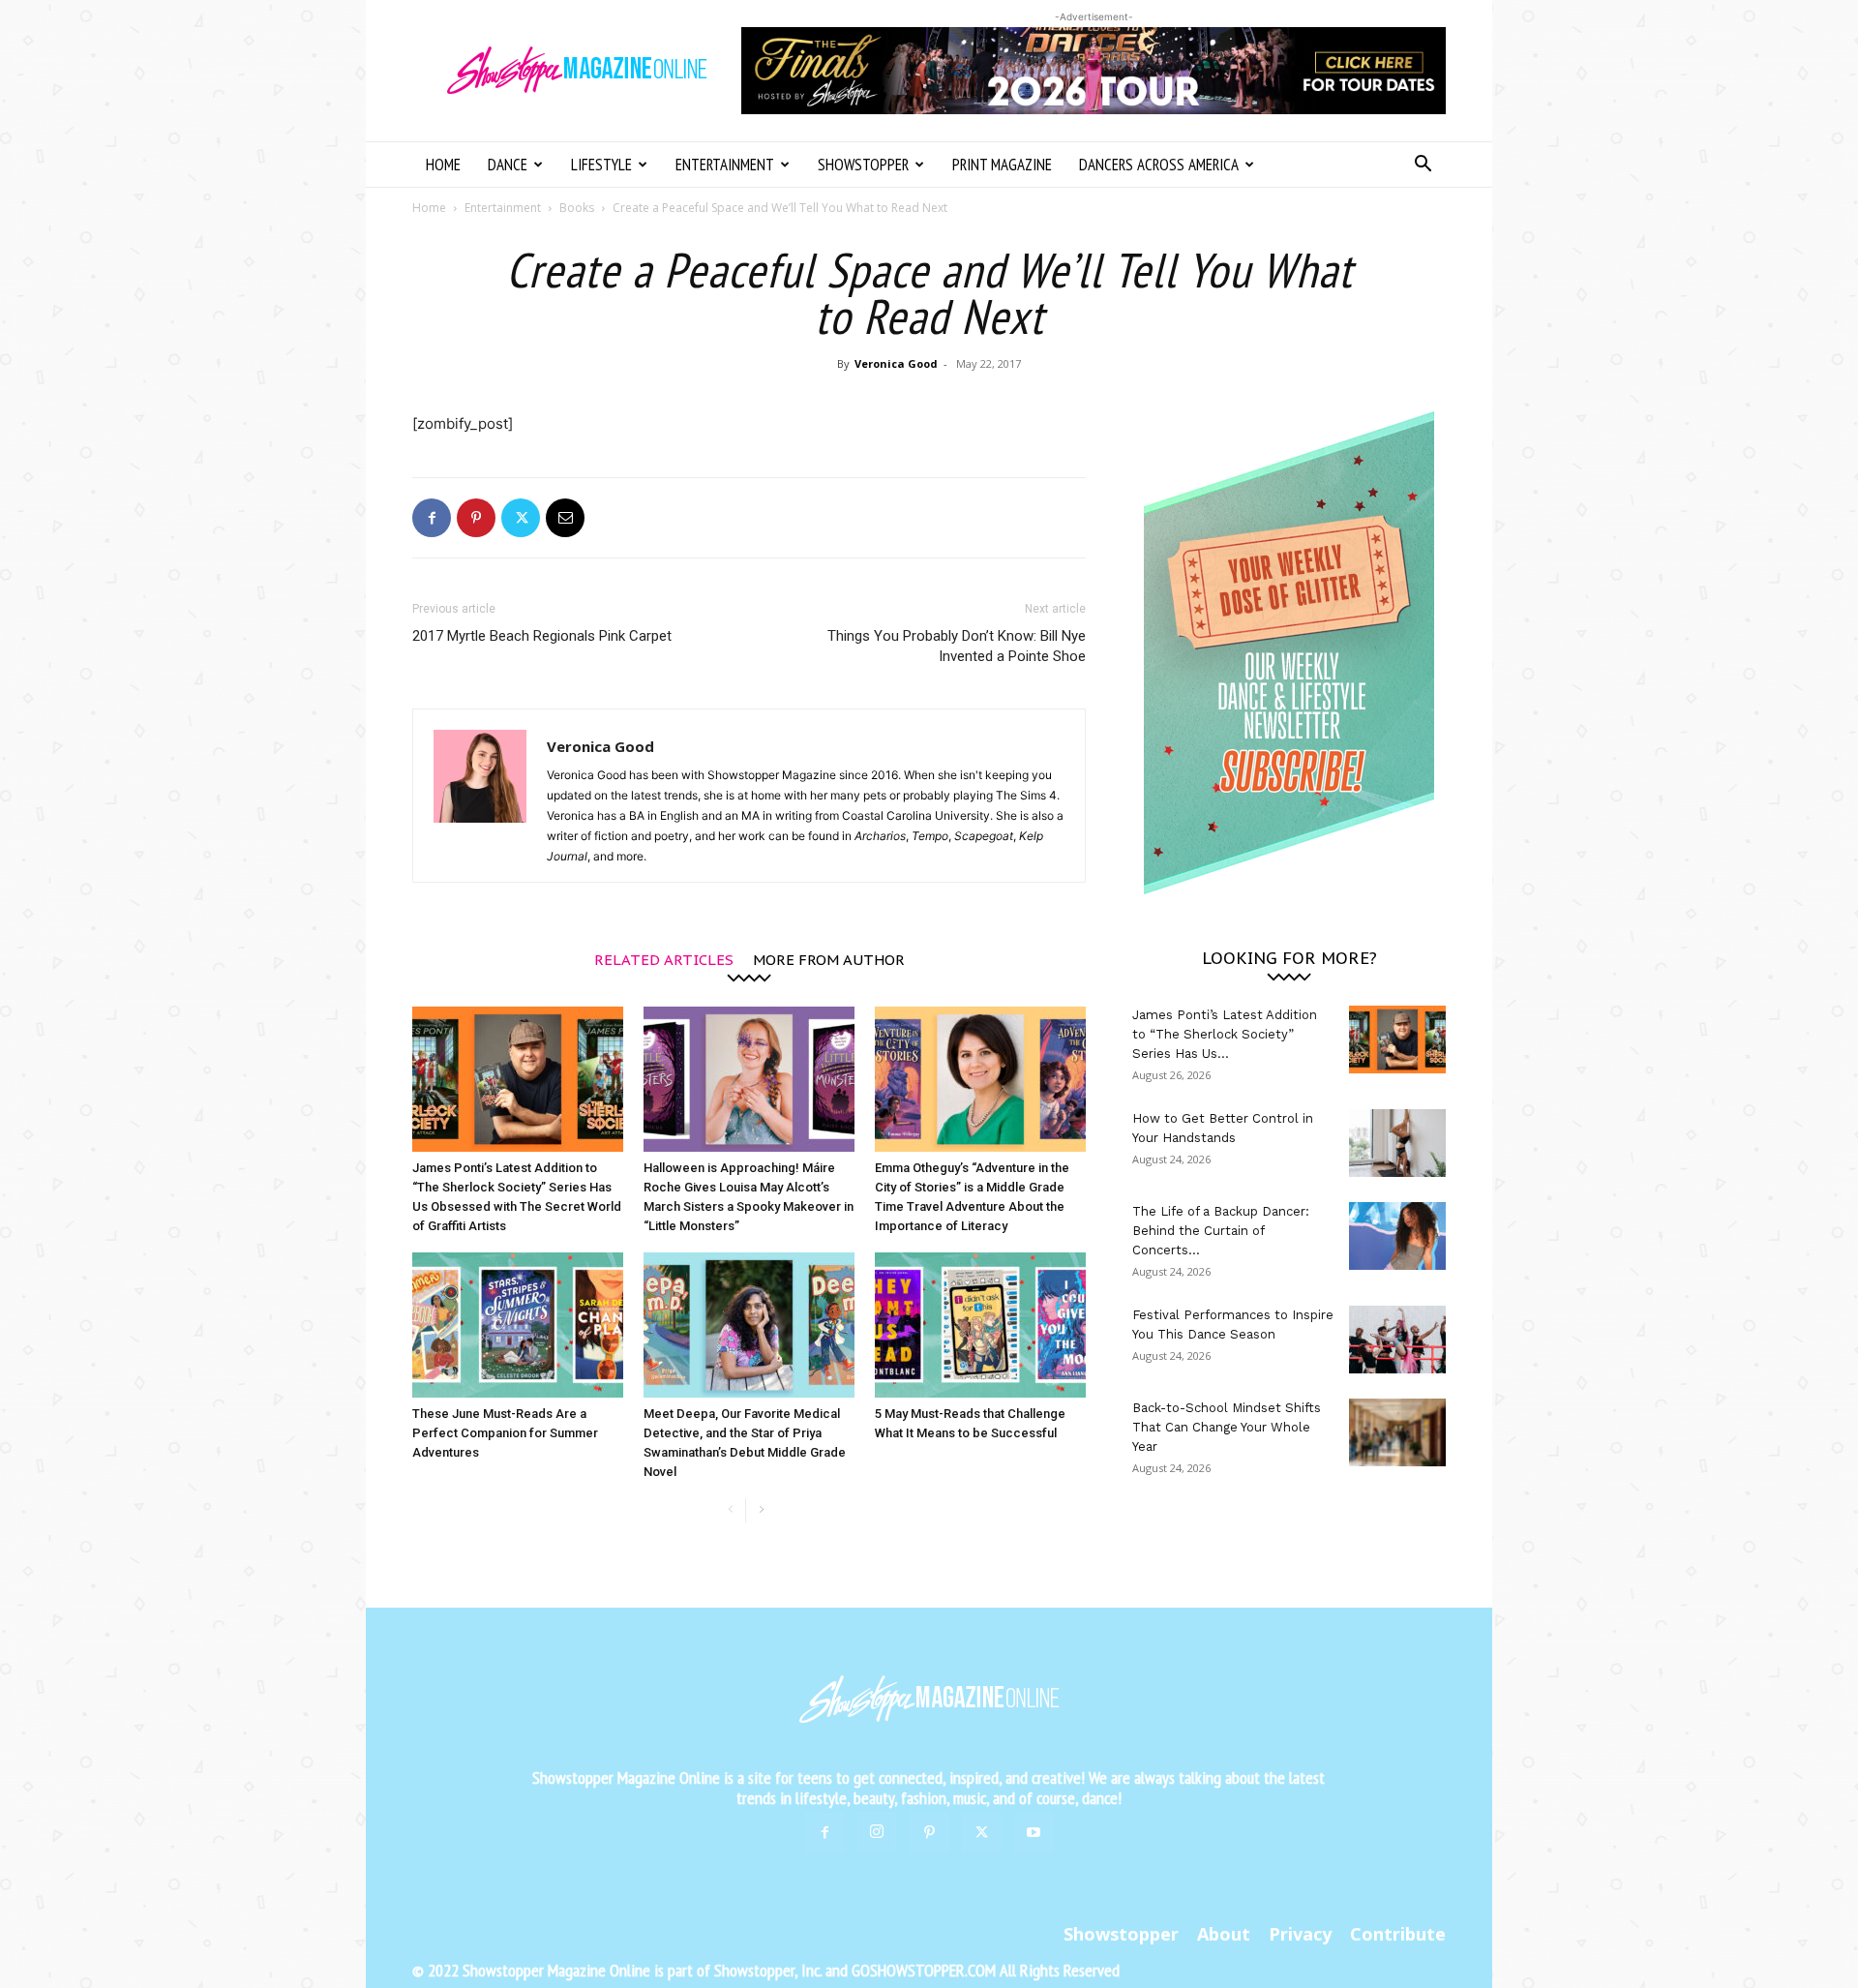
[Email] (565, 518)
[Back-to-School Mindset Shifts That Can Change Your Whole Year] (1397, 1432)
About (1224, 1934)
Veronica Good (896, 363)
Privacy (1300, 1934)
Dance (508, 165)
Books (577, 208)
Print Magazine (1002, 165)
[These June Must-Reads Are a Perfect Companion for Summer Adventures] (518, 1325)
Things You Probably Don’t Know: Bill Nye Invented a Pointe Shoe (957, 646)
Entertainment (725, 165)
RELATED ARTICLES (664, 959)
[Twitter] (521, 518)
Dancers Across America (1159, 165)
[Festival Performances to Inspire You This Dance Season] (1397, 1340)
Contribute (1398, 1934)
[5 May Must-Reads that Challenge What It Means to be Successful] (980, 1325)
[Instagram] (877, 1832)
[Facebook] (432, 518)
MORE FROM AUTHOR (829, 959)
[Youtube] (1034, 1833)
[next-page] (761, 1510)
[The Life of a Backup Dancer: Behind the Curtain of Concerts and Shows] (1397, 1236)
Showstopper (863, 165)
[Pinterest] (476, 518)
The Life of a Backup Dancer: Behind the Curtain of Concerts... (1221, 1231)
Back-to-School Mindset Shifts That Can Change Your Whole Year (1227, 1427)
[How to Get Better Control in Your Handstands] (1397, 1143)
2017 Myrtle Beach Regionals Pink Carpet (542, 636)
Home (443, 165)
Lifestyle (601, 165)
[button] (1423, 166)
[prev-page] (730, 1510)
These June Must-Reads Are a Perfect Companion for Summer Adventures (505, 1433)
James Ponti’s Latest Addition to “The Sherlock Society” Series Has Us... (1225, 1034)
